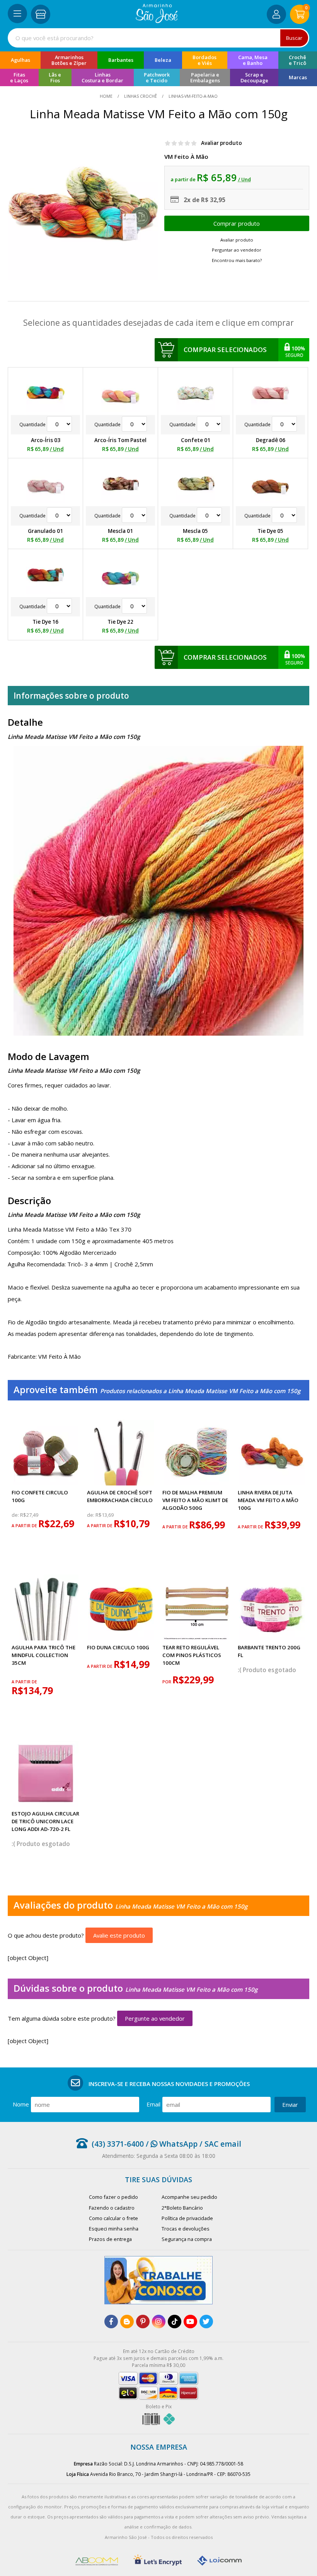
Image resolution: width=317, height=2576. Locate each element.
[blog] (127, 2322)
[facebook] (111, 2322)
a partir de (25, 1526)
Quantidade (33, 425)
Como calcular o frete (113, 2218)
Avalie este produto (119, 1935)
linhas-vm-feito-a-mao (193, 96)
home (107, 96)
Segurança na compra (187, 2239)
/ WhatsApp (171, 2144)
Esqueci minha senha (114, 2229)
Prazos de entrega (110, 2239)
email (153, 2104)
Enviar (290, 2105)
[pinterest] (143, 2322)
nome (21, 2104)
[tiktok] (175, 2322)
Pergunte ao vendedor (155, 2018)
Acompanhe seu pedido (189, 2197)
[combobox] (158, 38)
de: (16, 1515)
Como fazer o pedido (113, 2197)
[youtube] (190, 2322)
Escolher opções (237, 223)
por (167, 1682)
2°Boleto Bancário (182, 2208)
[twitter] (206, 2322)
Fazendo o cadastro (112, 2208)
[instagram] (159, 2322)
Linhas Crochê (141, 96)
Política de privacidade (187, 2218)
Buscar (294, 38)
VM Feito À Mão (186, 157)
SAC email (223, 2144)
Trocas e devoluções (186, 2229)
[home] (157, 21)
